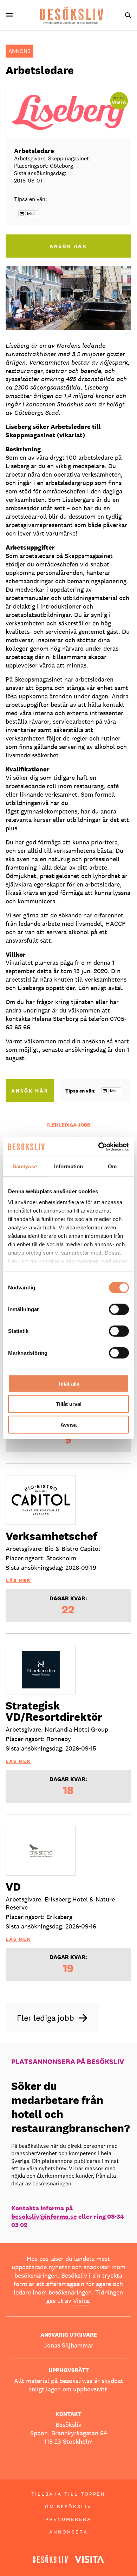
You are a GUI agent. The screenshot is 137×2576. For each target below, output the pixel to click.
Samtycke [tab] (25, 1166)
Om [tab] (112, 1166)
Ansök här (30, 1091)
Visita (81, 2301)
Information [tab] (68, 1166)
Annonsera (68, 2532)
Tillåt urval (69, 1404)
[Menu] (12, 15)
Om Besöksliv (68, 2507)
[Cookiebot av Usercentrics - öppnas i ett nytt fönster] (99, 1147)
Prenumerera (68, 2519)
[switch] (119, 1309)
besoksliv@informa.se (44, 2216)
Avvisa (68, 1424)
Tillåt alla (68, 1383)
